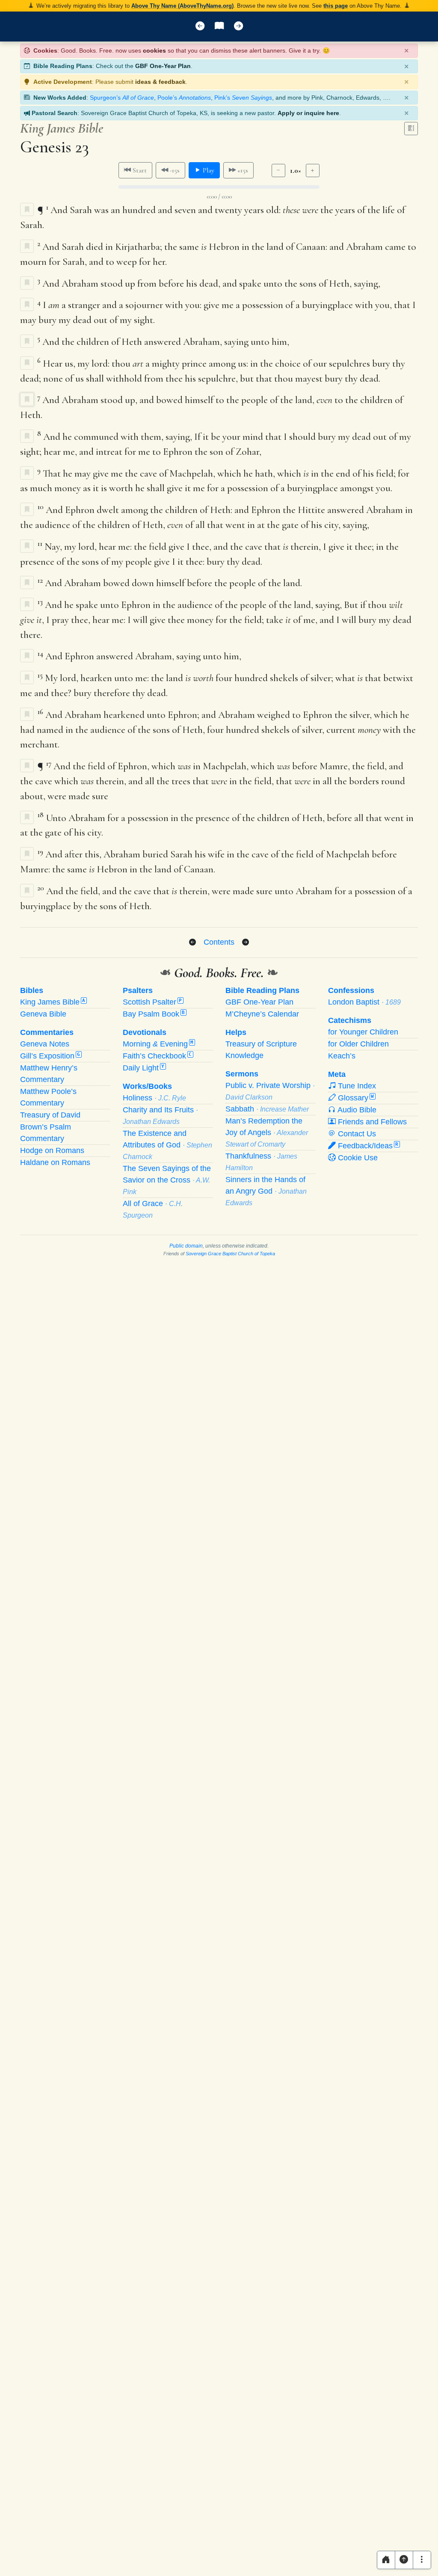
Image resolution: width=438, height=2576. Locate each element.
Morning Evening (158, 1044)
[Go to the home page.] (386, 2560)
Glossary (355, 1098)
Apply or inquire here (308, 113)
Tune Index (356, 1086)
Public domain (186, 1246)
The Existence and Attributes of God (167, 1145)
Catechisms (350, 1020)
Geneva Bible (43, 1014)
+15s (242, 170)
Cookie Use (357, 1158)
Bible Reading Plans (262, 990)
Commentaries (47, 1032)
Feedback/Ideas (367, 1146)
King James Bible (53, 1002)
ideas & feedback (160, 82)
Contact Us (356, 1134)
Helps (236, 1032)
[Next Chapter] (246, 943)
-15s (174, 170)
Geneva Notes (45, 1044)
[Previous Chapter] (192, 943)
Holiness (154, 1098)
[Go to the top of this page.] (404, 2560)
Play (208, 170)
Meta (337, 1074)
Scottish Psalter (152, 1002)
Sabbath (267, 1109)
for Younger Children (363, 1032)
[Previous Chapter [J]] (200, 27)
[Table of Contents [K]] (219, 27)
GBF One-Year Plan (163, 66)
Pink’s (243, 98)
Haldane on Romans (55, 1162)
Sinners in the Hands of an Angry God (266, 1191)
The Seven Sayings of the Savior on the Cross (167, 1180)
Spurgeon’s (122, 98)
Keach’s (342, 1056)
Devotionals (145, 1032)
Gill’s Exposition (50, 1056)
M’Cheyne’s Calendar (262, 1014)
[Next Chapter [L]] (238, 27)
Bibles (32, 990)
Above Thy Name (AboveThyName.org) (182, 6)
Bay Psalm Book (154, 1014)
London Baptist (364, 1002)
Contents (219, 942)
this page (336, 6)
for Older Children (358, 1044)
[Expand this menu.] (422, 2560)
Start (139, 170)
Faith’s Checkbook (157, 1056)
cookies (154, 50)
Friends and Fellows (371, 1122)
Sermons (242, 1074)
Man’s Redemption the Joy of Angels (267, 1132)
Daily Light (144, 1068)
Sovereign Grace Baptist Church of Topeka (230, 1254)
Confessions (351, 990)
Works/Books (147, 1086)
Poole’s (184, 98)
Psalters (138, 990)
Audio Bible (356, 1110)
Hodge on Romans (52, 1150)
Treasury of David (50, 1115)
